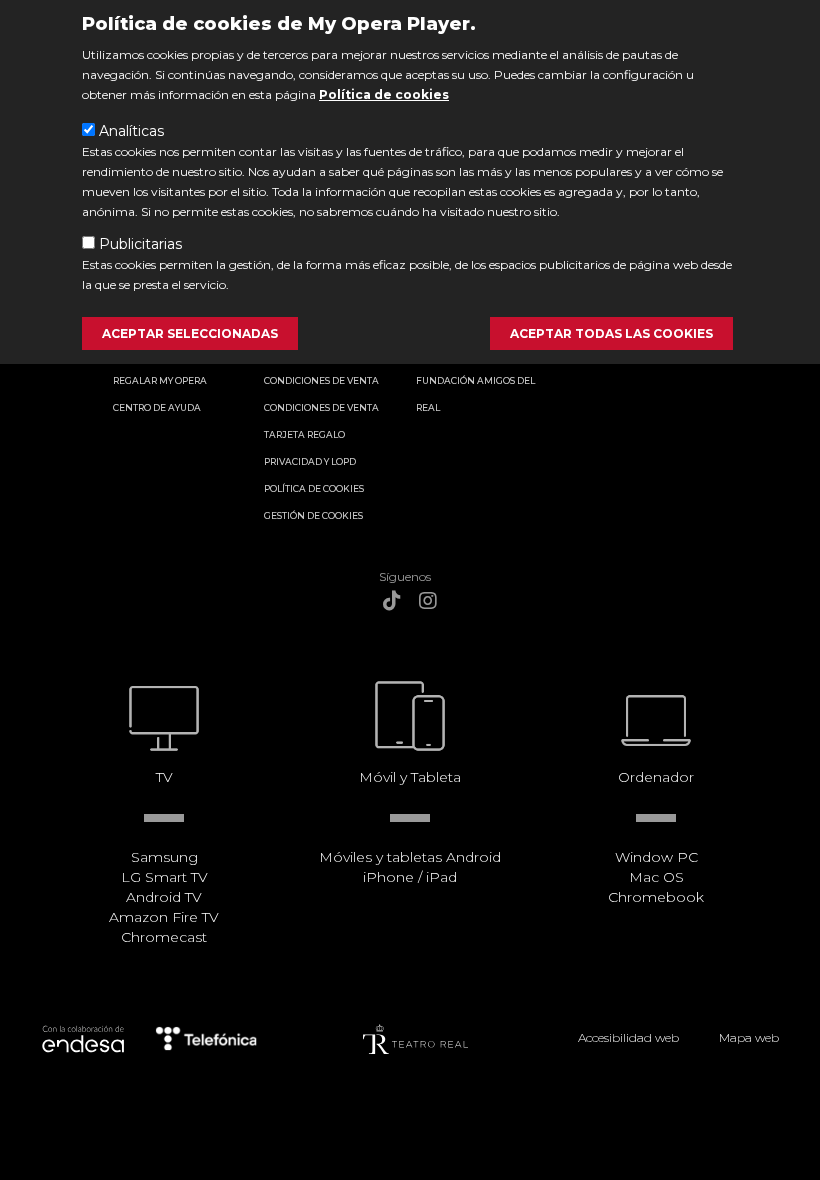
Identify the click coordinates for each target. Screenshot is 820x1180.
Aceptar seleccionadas (190, 333)
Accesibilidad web (628, 1037)
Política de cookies (384, 94)
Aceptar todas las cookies (611, 333)
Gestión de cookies (313, 515)
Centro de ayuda (157, 407)
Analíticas (131, 131)
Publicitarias (140, 244)
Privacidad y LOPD (310, 461)
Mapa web (749, 1037)
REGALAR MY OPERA (160, 380)
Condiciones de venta (321, 380)
